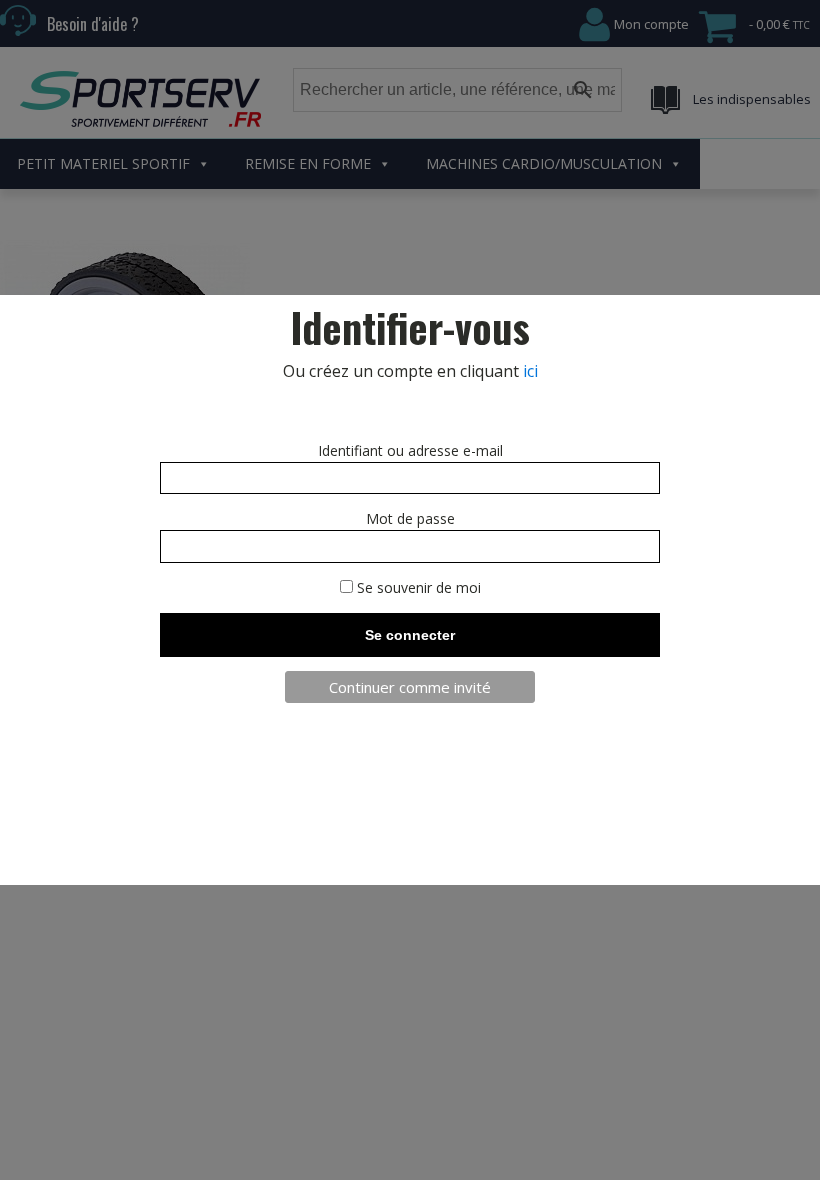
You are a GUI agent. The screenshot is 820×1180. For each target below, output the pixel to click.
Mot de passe (410, 518)
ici (530, 371)
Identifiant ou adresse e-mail (410, 450)
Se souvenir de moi (417, 587)
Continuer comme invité (410, 687)
